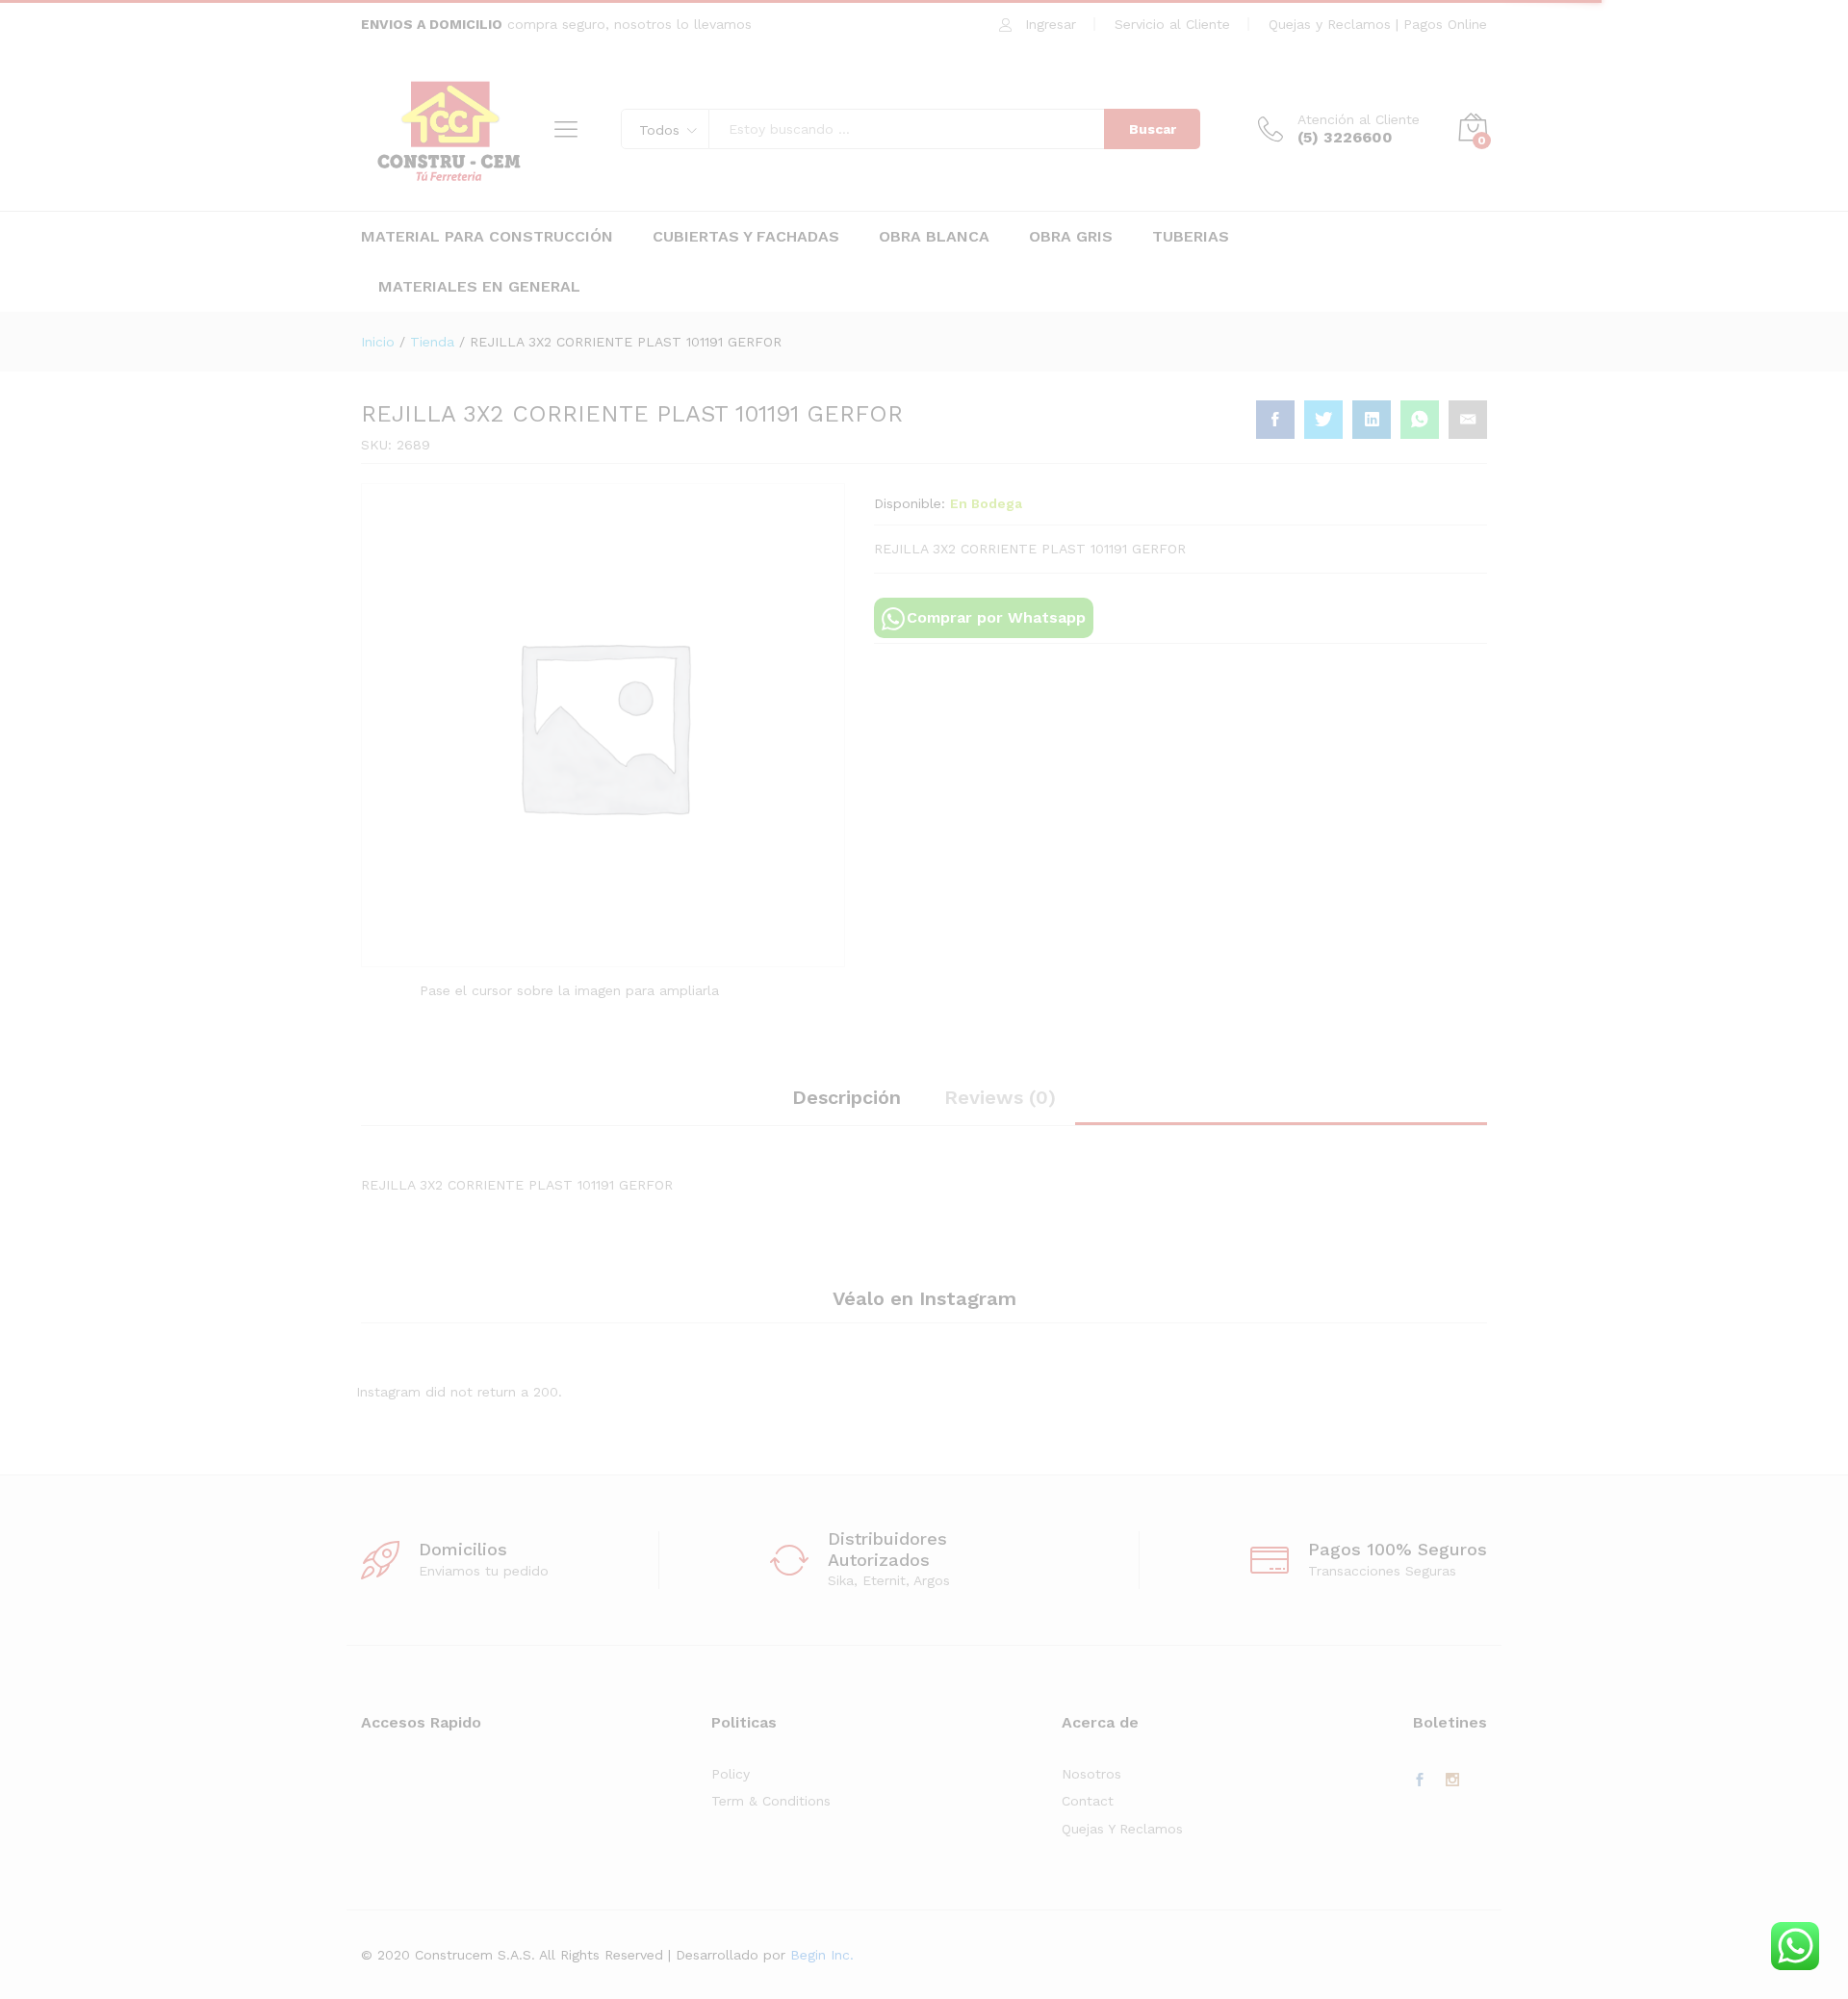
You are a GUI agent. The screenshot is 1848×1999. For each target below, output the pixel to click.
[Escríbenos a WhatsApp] (1795, 1946)
